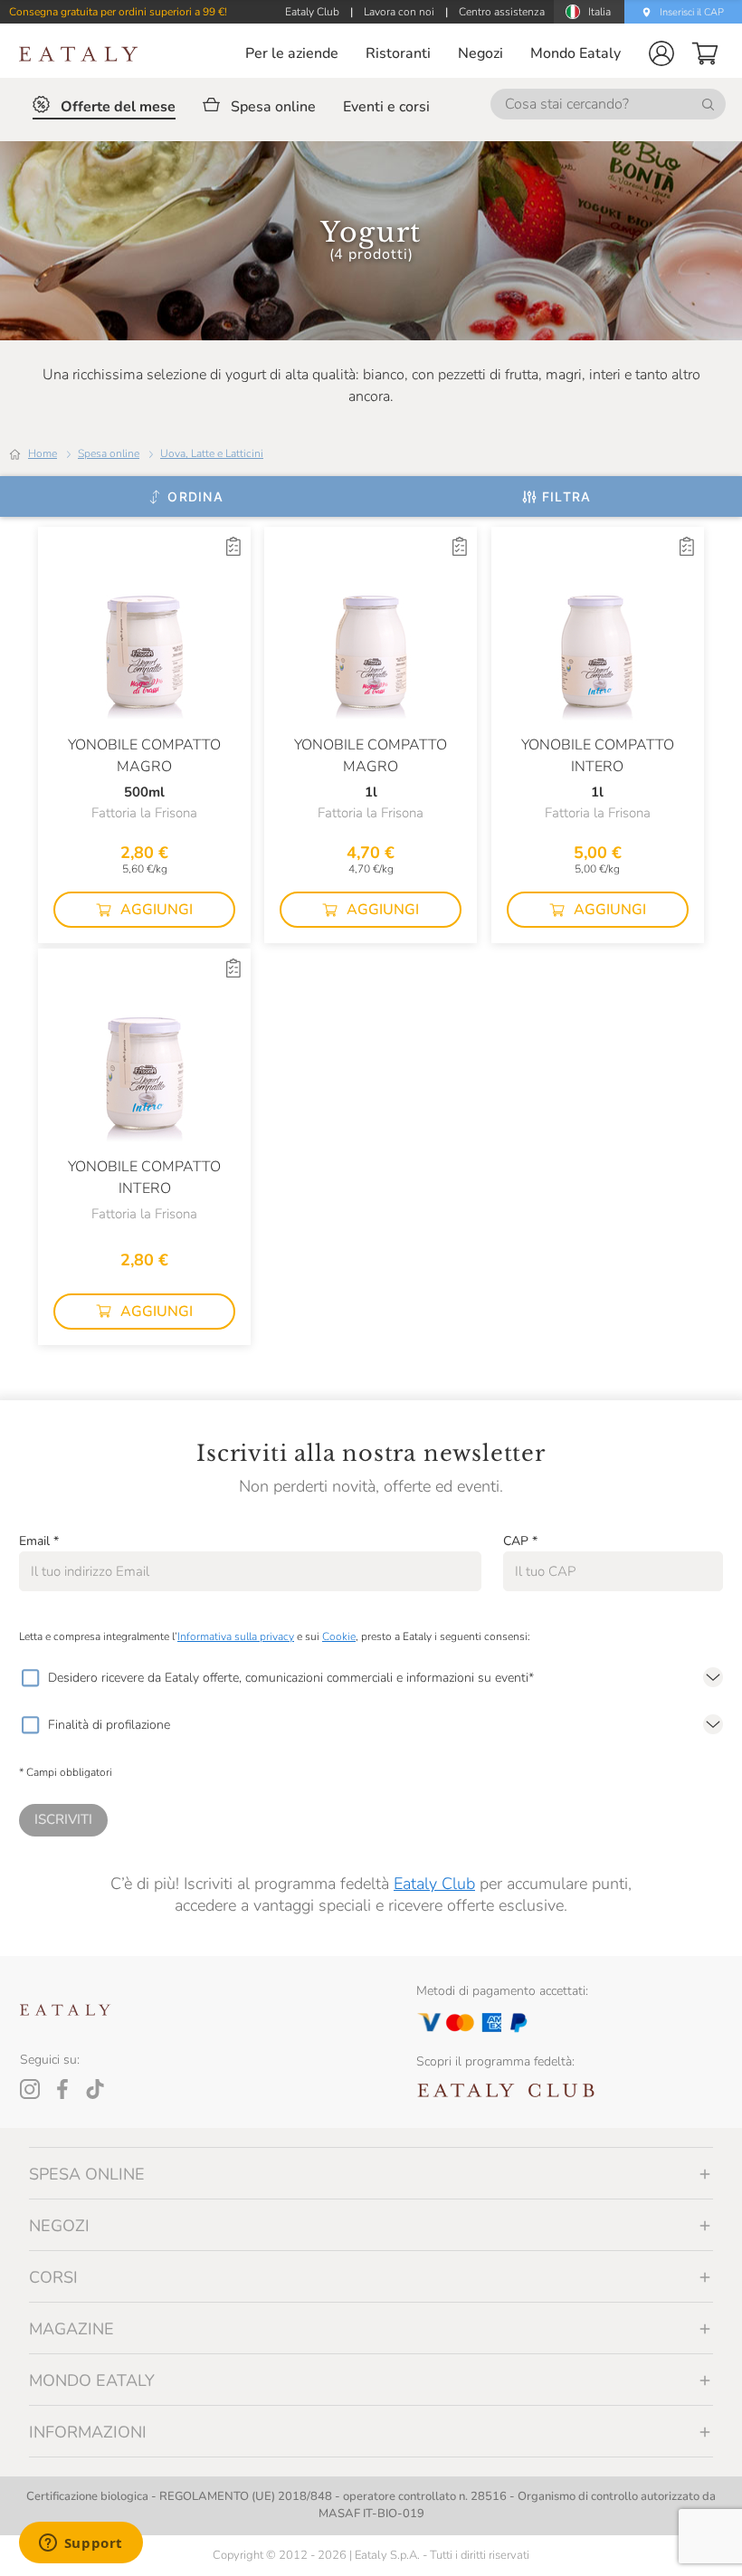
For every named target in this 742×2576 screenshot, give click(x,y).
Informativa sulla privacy (236, 1636)
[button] (661, 53)
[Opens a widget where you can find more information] (81, 2544)
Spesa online (109, 453)
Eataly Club (434, 1884)
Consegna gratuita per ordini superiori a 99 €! (118, 12)
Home (43, 453)
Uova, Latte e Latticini (212, 453)
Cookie (339, 1636)
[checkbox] (30, 1678)
